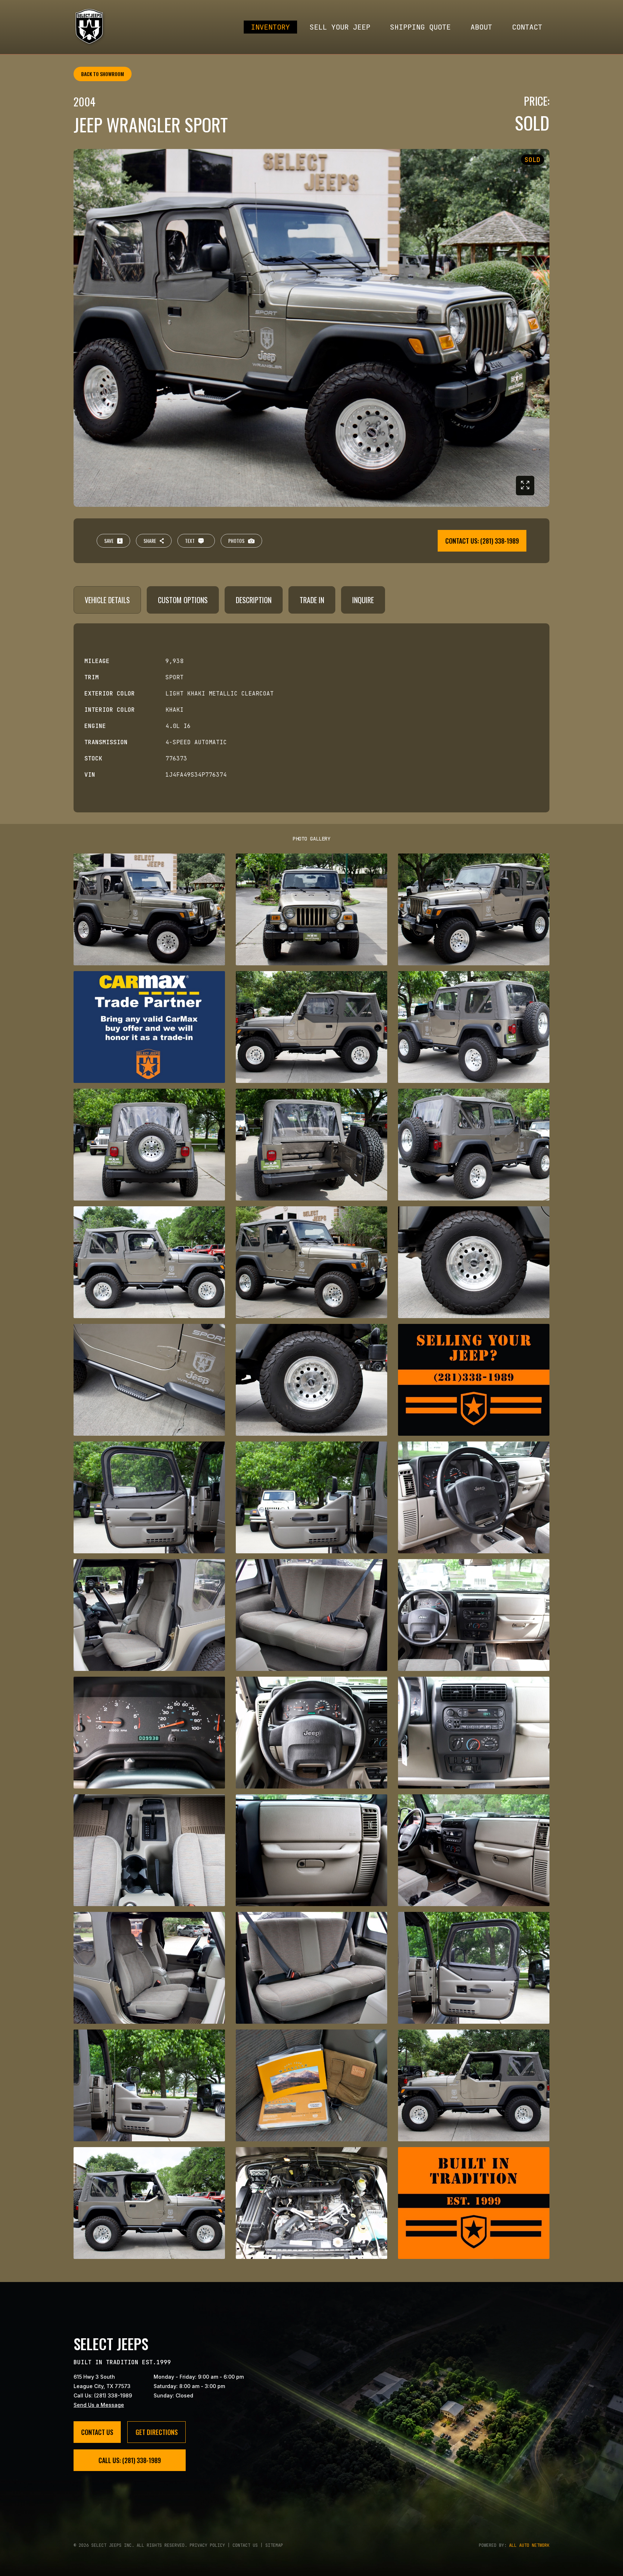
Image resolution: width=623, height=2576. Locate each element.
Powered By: (514, 2545)
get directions (157, 2432)
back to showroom (103, 74)
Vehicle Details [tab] (107, 600)
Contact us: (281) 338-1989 (482, 541)
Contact (527, 27)
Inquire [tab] (363, 600)
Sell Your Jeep (340, 27)
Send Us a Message (99, 2405)
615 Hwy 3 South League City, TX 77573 (102, 2381)
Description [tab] (254, 600)
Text (190, 541)
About (481, 27)
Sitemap (274, 2545)
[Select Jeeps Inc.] (90, 27)
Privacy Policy (207, 2545)
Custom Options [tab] (183, 600)
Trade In (312, 600)
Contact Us (97, 2432)
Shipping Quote (420, 27)
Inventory (270, 27)
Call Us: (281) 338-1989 (103, 2395)
